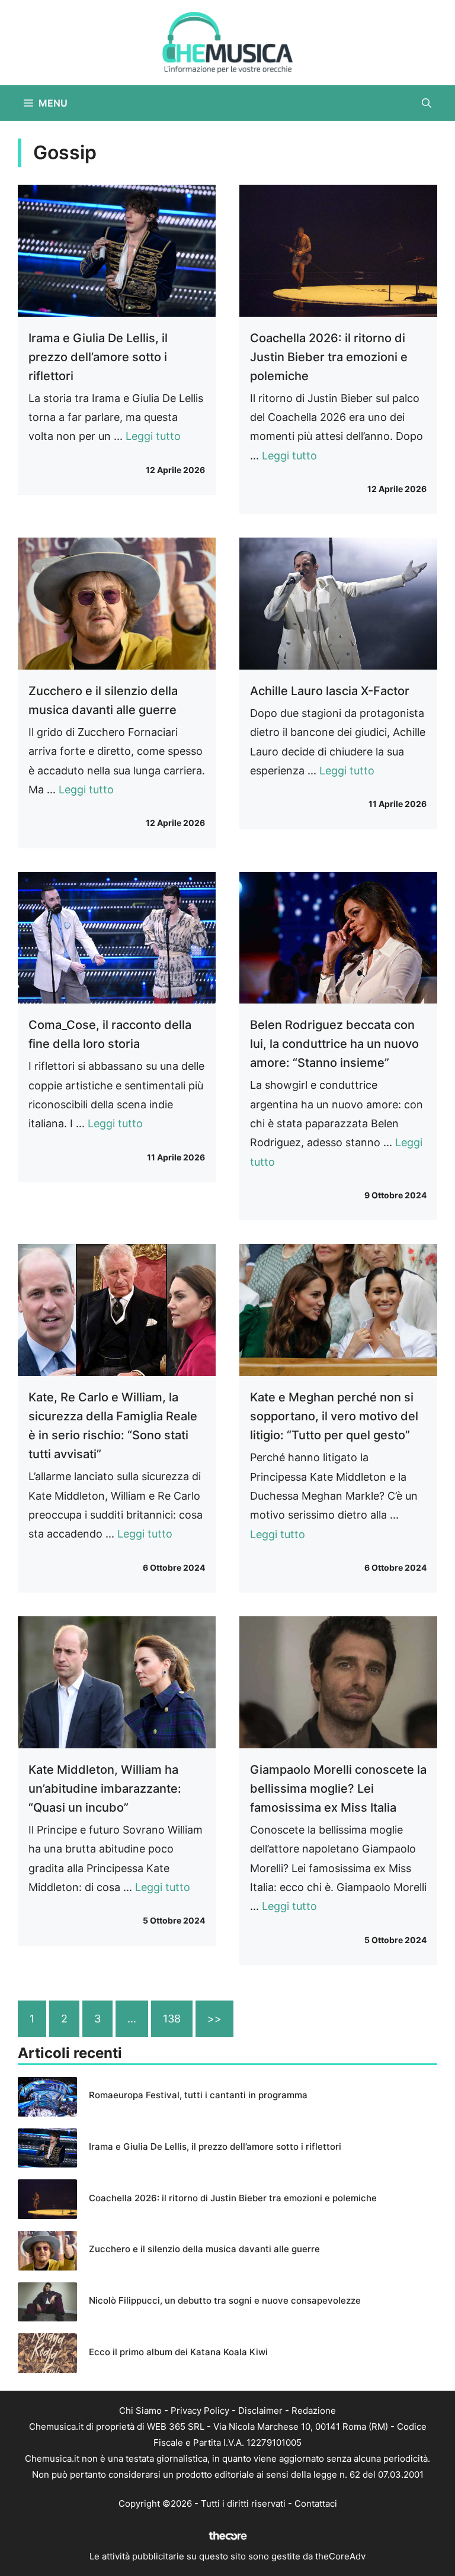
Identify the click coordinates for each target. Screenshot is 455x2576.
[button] (427, 103)
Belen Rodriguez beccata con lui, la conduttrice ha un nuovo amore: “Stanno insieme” (334, 1044)
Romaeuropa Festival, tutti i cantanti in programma (198, 2095)
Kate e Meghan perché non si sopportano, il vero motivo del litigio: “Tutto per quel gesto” (334, 1416)
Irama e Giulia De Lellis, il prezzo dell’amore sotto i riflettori (98, 357)
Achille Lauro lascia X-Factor (330, 691)
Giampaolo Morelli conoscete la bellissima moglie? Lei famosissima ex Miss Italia (338, 1789)
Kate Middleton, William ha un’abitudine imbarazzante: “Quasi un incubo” (105, 1789)
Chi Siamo (140, 2411)
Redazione (314, 2411)
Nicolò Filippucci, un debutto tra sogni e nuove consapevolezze (225, 2300)
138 (172, 2019)
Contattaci (316, 2503)
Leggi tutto (153, 436)
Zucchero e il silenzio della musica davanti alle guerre (204, 2249)
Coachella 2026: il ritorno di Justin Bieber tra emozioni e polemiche (329, 357)
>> (214, 2019)
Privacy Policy (200, 2411)
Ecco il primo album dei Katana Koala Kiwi (178, 2352)
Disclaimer (260, 2411)
